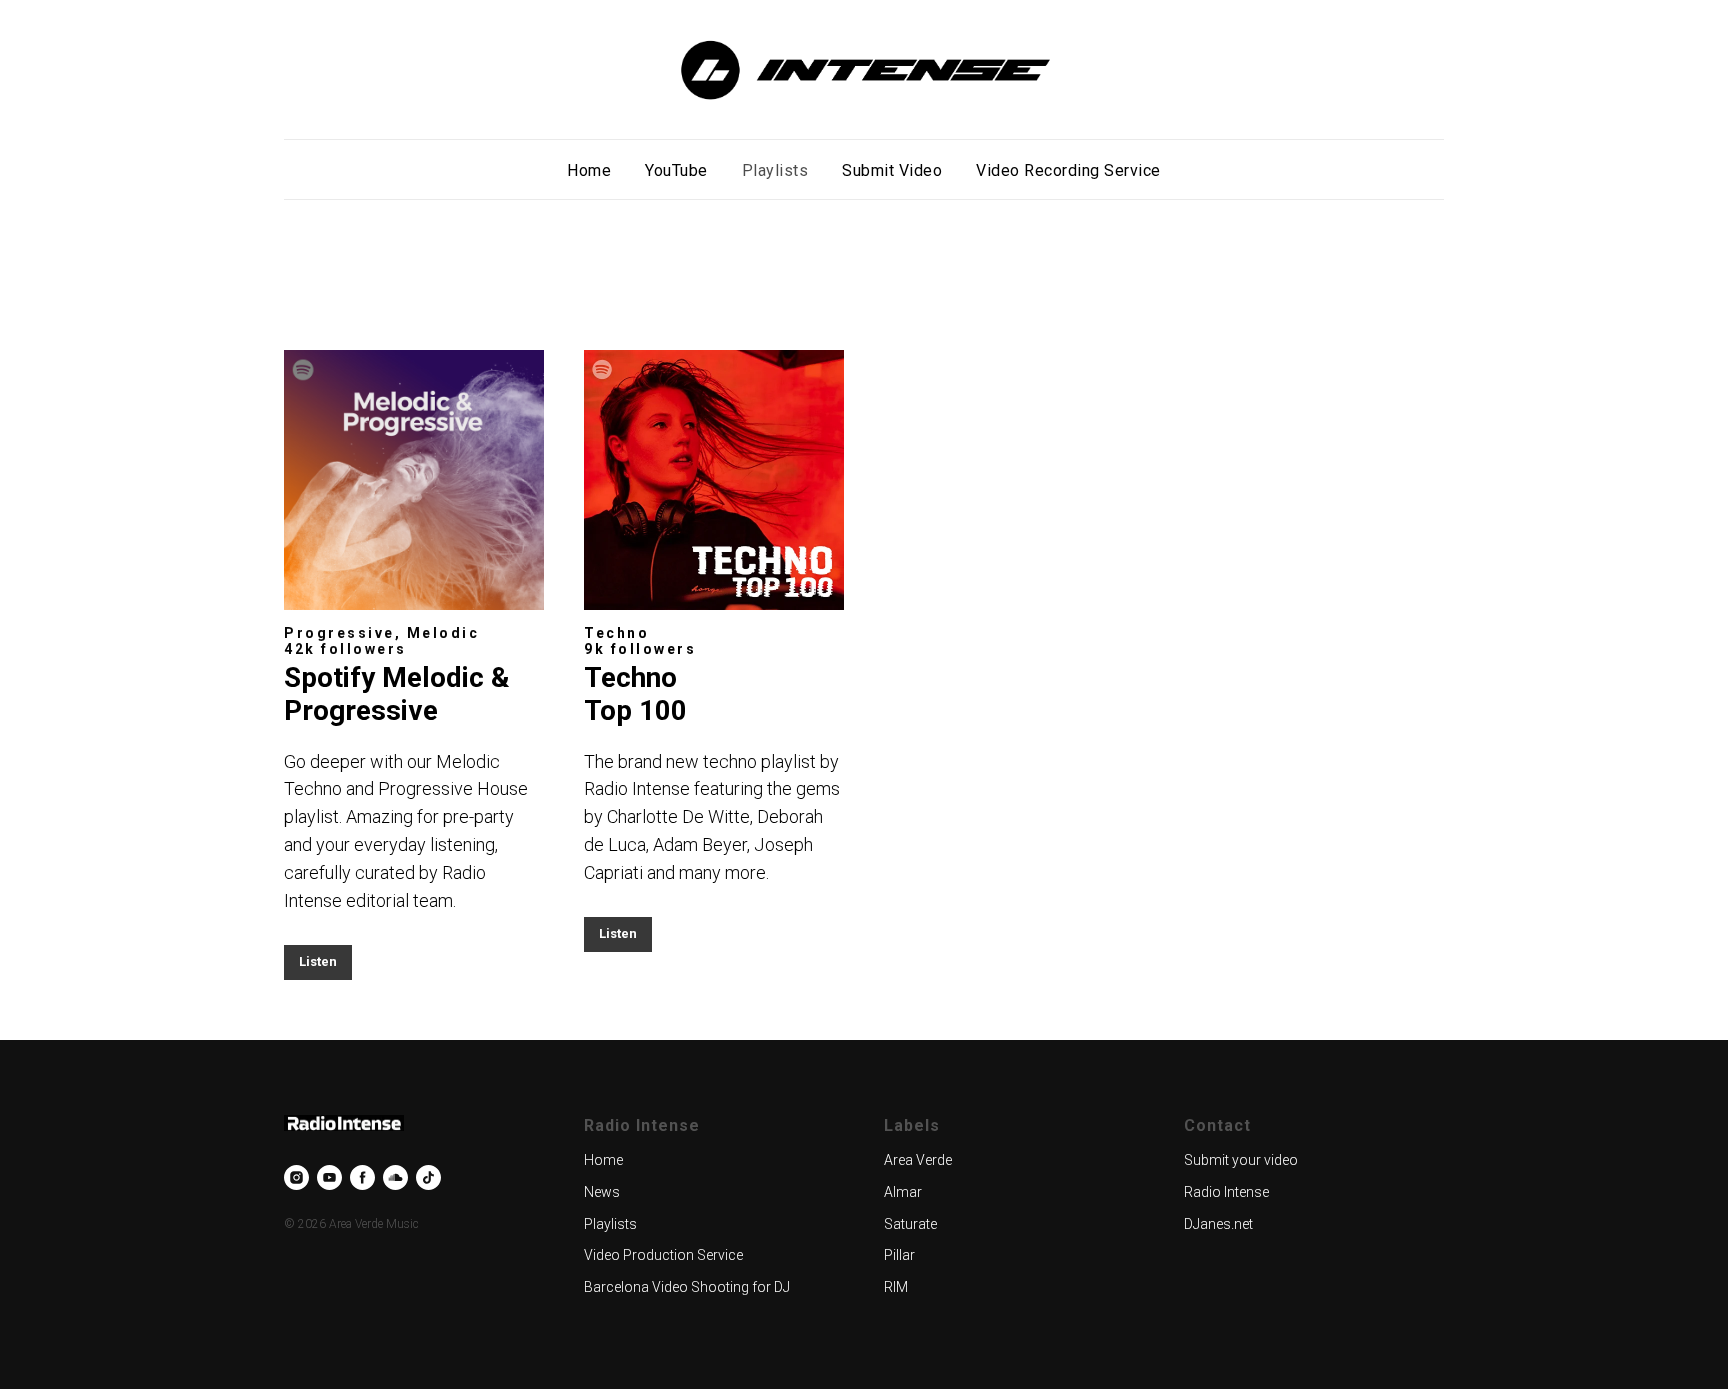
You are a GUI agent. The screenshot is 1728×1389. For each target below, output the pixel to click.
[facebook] (362, 1177)
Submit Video (892, 170)
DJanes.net (1218, 1224)
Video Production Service (663, 1255)
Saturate (910, 1224)
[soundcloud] (395, 1177)
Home (589, 170)
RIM (896, 1287)
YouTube (676, 170)
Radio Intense (1226, 1192)
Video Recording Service (1068, 170)
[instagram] (296, 1177)
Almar (903, 1192)
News (602, 1192)
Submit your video (1241, 1160)
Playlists (775, 170)
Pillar (899, 1255)
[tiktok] (428, 1177)
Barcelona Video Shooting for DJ (687, 1287)
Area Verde (918, 1160)
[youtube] (329, 1177)
